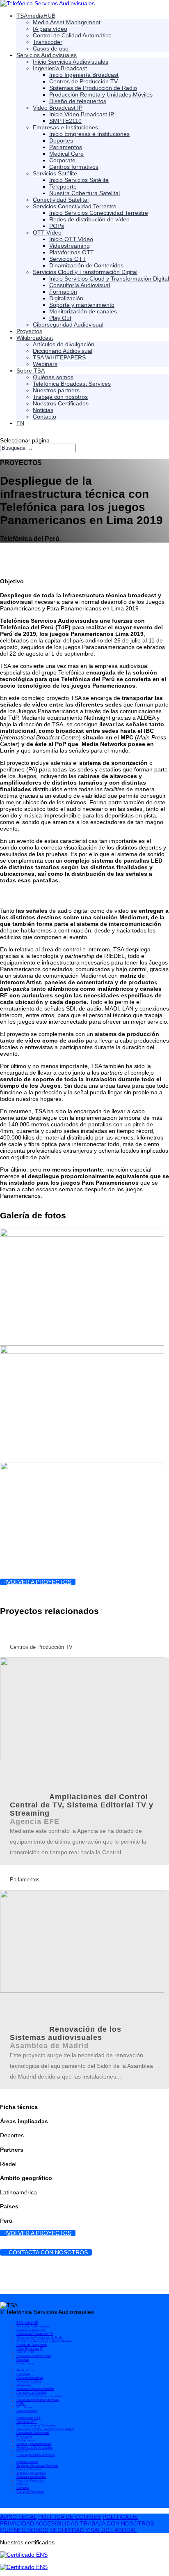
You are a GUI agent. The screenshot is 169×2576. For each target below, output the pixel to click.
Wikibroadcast (35, 338)
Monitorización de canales (83, 311)
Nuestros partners (56, 390)
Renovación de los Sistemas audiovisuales (66, 2033)
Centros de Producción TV (83, 81)
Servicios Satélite (55, 173)
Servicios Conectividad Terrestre (75, 206)
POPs (57, 226)
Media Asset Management (67, 22)
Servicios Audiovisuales (47, 55)
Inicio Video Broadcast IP (82, 114)
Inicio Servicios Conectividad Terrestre (99, 213)
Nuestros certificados (31, 2477)
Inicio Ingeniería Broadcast (84, 75)
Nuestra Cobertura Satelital (84, 193)
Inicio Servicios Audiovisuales (71, 62)
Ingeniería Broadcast (60, 68)
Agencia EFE (35, 1821)
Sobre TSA (31, 371)
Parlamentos (66, 147)
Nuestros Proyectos (30, 2480)
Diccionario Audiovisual (63, 351)
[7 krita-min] (82, 1468)
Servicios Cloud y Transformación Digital (85, 272)
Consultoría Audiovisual (80, 285)
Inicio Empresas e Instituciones (89, 134)
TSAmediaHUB (36, 16)
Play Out (60, 318)
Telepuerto (63, 186)
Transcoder (48, 42)
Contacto (45, 417)
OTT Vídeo (47, 233)
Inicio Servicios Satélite (79, 180)
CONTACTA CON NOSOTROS (48, 2252)
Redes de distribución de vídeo (89, 219)
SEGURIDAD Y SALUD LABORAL (94, 2530)
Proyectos (29, 331)
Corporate (62, 160)
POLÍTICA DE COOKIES (70, 2517)
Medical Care (66, 154)
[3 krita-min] (82, 1235)
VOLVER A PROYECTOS (39, 1582)
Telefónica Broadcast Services (72, 384)
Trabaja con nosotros (60, 397)
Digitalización (66, 298)
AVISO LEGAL (18, 2517)
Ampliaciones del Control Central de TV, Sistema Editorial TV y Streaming (82, 1805)
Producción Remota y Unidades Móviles (101, 94)
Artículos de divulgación (64, 344)
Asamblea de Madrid (49, 2046)
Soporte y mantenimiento (82, 305)
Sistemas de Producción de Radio (93, 88)
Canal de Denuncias (30, 2492)
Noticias (43, 410)
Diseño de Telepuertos (32, 2345)
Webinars (45, 364)
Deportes (61, 140)
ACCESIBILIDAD (57, 2523)
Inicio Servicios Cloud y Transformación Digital (109, 279)
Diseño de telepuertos (78, 101)
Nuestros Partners (29, 2469)
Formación (63, 292)
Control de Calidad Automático (72, 35)
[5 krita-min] (82, 1351)
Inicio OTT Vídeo (71, 239)
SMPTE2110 (65, 121)
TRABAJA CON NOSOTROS (117, 2523)
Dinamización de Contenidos (86, 265)
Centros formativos (74, 167)
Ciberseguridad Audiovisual (68, 325)
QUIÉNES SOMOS (24, 2530)
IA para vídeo (50, 29)
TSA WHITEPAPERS (59, 357)
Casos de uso (51, 48)
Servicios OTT (68, 259)
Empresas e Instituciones (65, 127)
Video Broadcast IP (58, 108)
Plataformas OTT (72, 252)
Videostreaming (70, 246)
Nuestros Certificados (61, 403)
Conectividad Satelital (61, 200)
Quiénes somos (53, 377)
